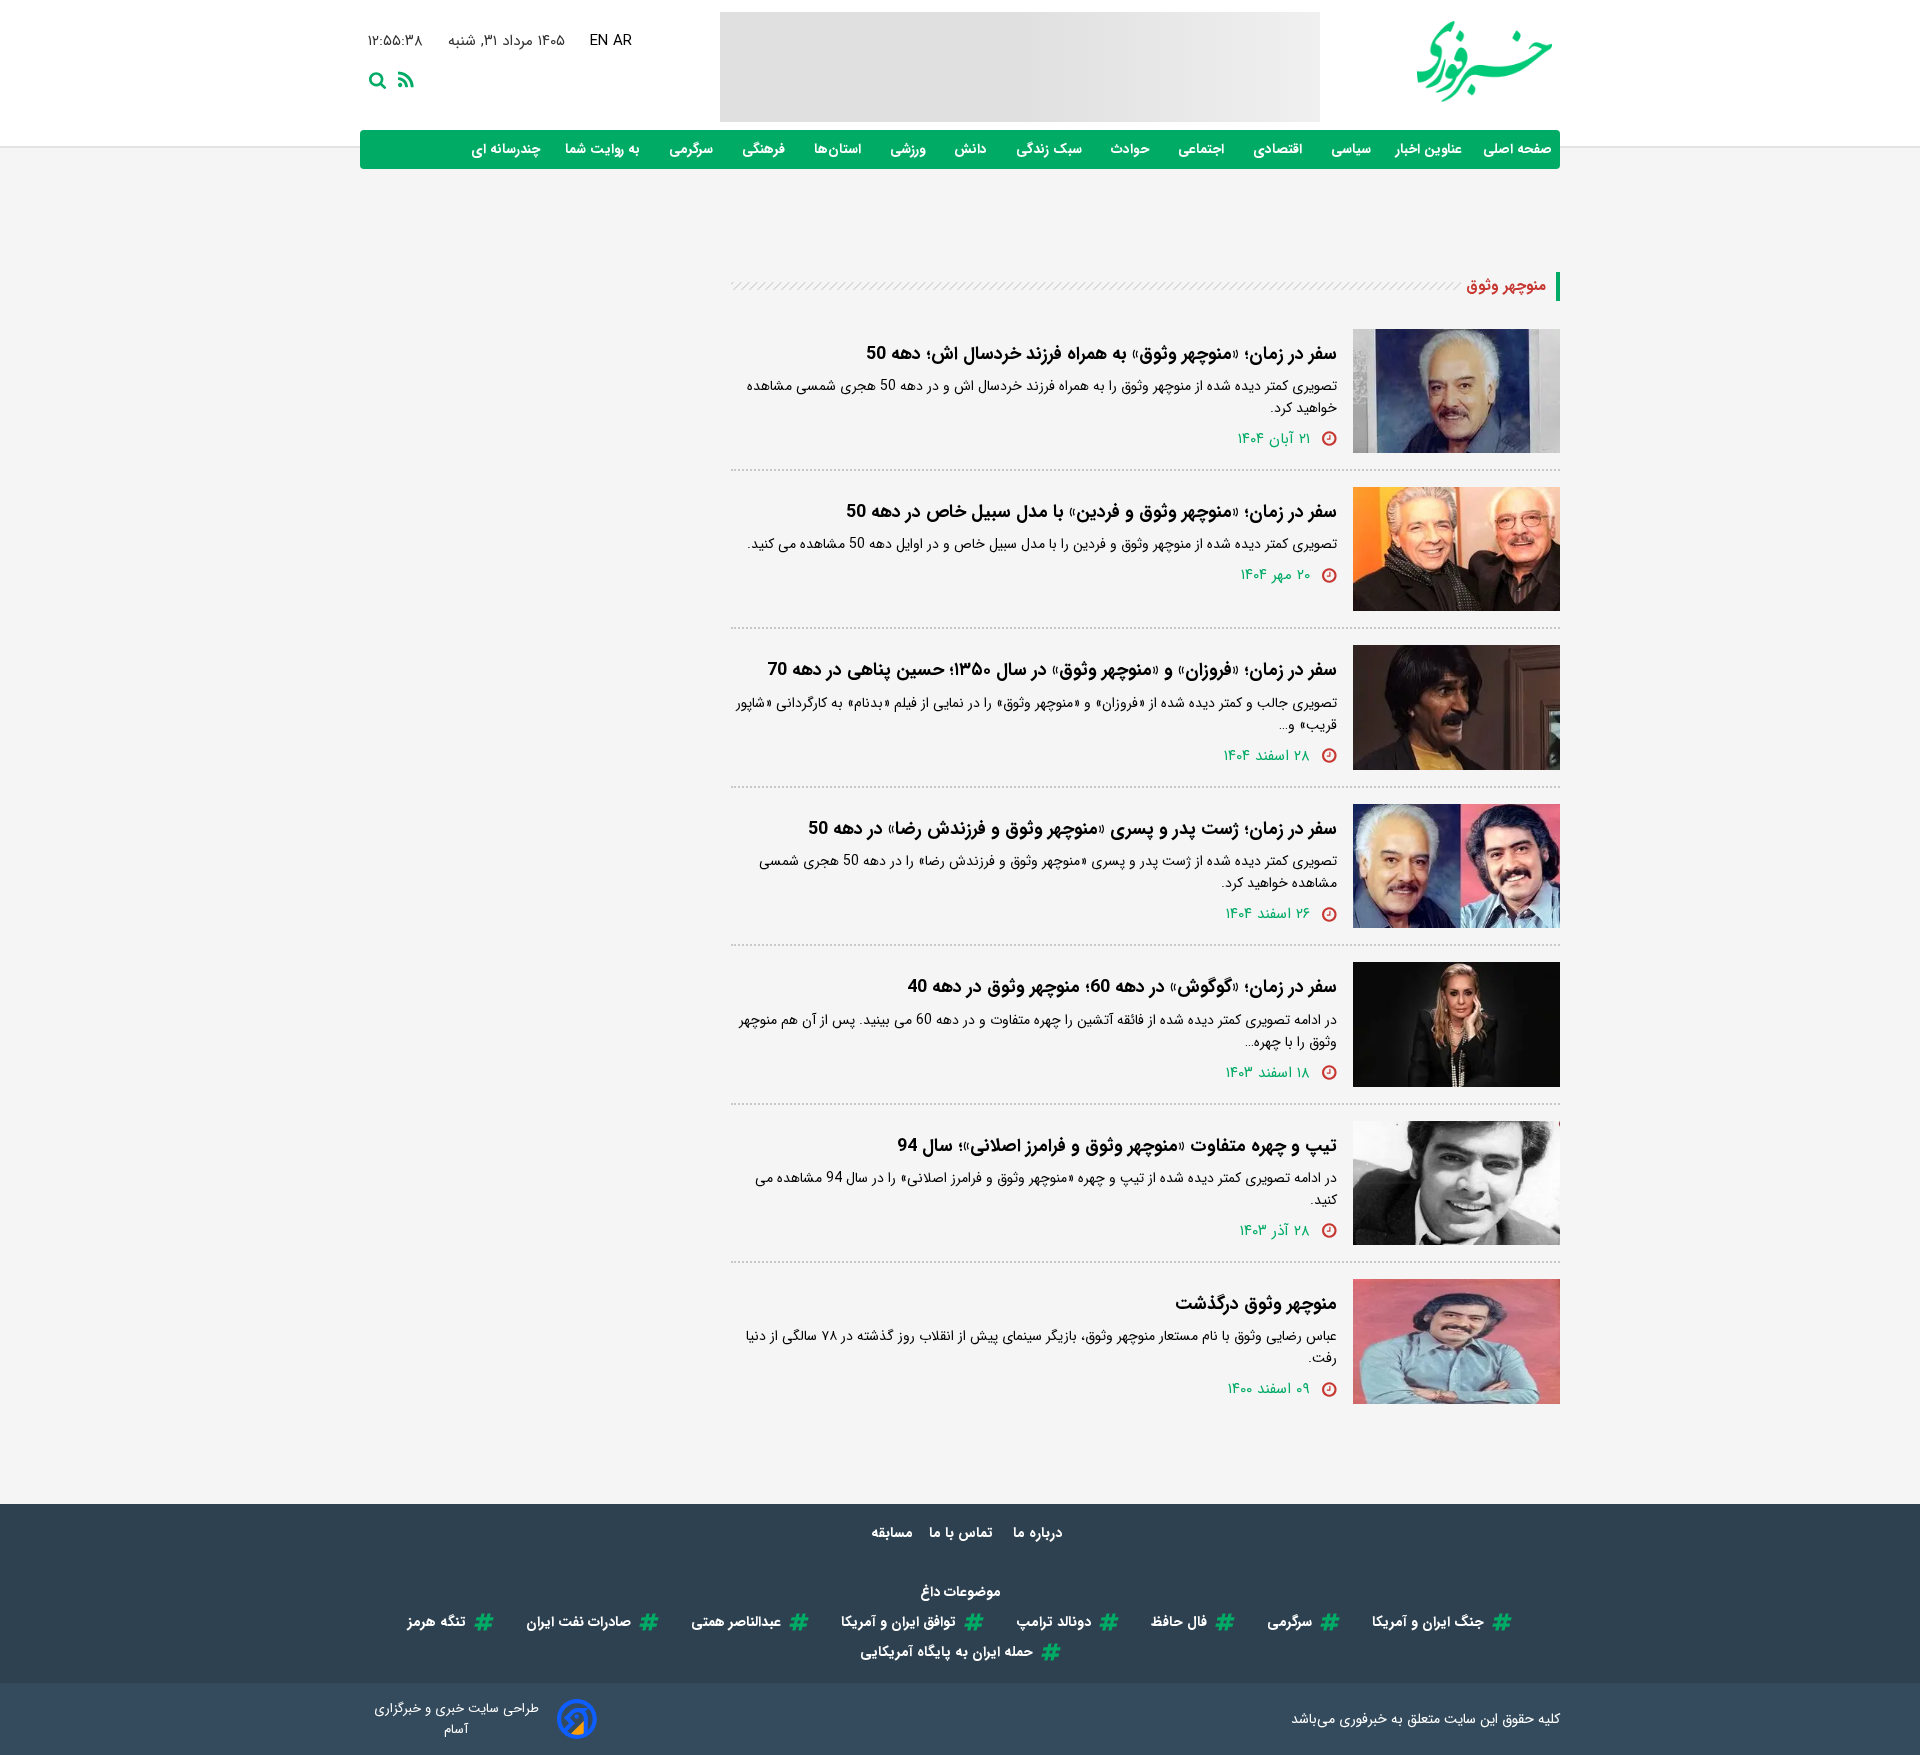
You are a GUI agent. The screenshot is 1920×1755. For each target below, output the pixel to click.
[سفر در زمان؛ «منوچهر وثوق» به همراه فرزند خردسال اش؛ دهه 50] (1456, 391)
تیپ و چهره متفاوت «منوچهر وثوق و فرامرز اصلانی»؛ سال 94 (1117, 1146)
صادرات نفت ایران (578, 1622)
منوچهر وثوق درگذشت (1256, 1304)
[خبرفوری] (1436, 61)
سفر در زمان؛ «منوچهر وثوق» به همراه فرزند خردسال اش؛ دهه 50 (1101, 354)
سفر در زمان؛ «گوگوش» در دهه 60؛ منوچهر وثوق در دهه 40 (1122, 987)
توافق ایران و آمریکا (898, 1622)
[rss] (402, 78)
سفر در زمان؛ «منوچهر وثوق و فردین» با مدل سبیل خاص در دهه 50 (1091, 512)
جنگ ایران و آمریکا (1428, 1622)
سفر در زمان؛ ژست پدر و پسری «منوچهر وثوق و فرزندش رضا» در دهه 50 (1072, 829)
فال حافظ (1179, 1622)
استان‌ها (839, 149)
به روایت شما (604, 149)
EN (598, 41)
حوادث (1132, 149)
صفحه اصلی (1517, 149)
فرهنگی (765, 149)
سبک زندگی (1051, 149)
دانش (972, 149)
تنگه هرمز (437, 1622)
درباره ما (1039, 1533)
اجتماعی (1203, 149)
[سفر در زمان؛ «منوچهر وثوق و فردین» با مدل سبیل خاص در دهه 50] (1456, 549)
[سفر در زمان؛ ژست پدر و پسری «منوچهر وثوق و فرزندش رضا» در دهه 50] (1456, 866)
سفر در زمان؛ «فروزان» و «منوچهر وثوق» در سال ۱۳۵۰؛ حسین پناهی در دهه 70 (1052, 670)
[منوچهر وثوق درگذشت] (1456, 1341)
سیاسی (1353, 149)
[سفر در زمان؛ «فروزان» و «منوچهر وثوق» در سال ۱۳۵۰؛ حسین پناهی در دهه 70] (1456, 707)
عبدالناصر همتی (736, 1622)
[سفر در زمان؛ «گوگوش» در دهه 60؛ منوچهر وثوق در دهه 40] (1456, 1024)
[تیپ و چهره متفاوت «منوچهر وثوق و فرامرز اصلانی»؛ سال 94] (1456, 1183)
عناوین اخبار (1429, 149)
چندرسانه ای (507, 149)
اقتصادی (1279, 149)
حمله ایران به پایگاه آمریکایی (946, 1652)
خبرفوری (1363, 1719)
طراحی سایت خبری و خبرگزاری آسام (456, 1719)
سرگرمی (693, 149)
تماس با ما (963, 1533)
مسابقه (892, 1533)
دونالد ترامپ (1053, 1622)
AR (621, 41)
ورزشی (909, 149)
